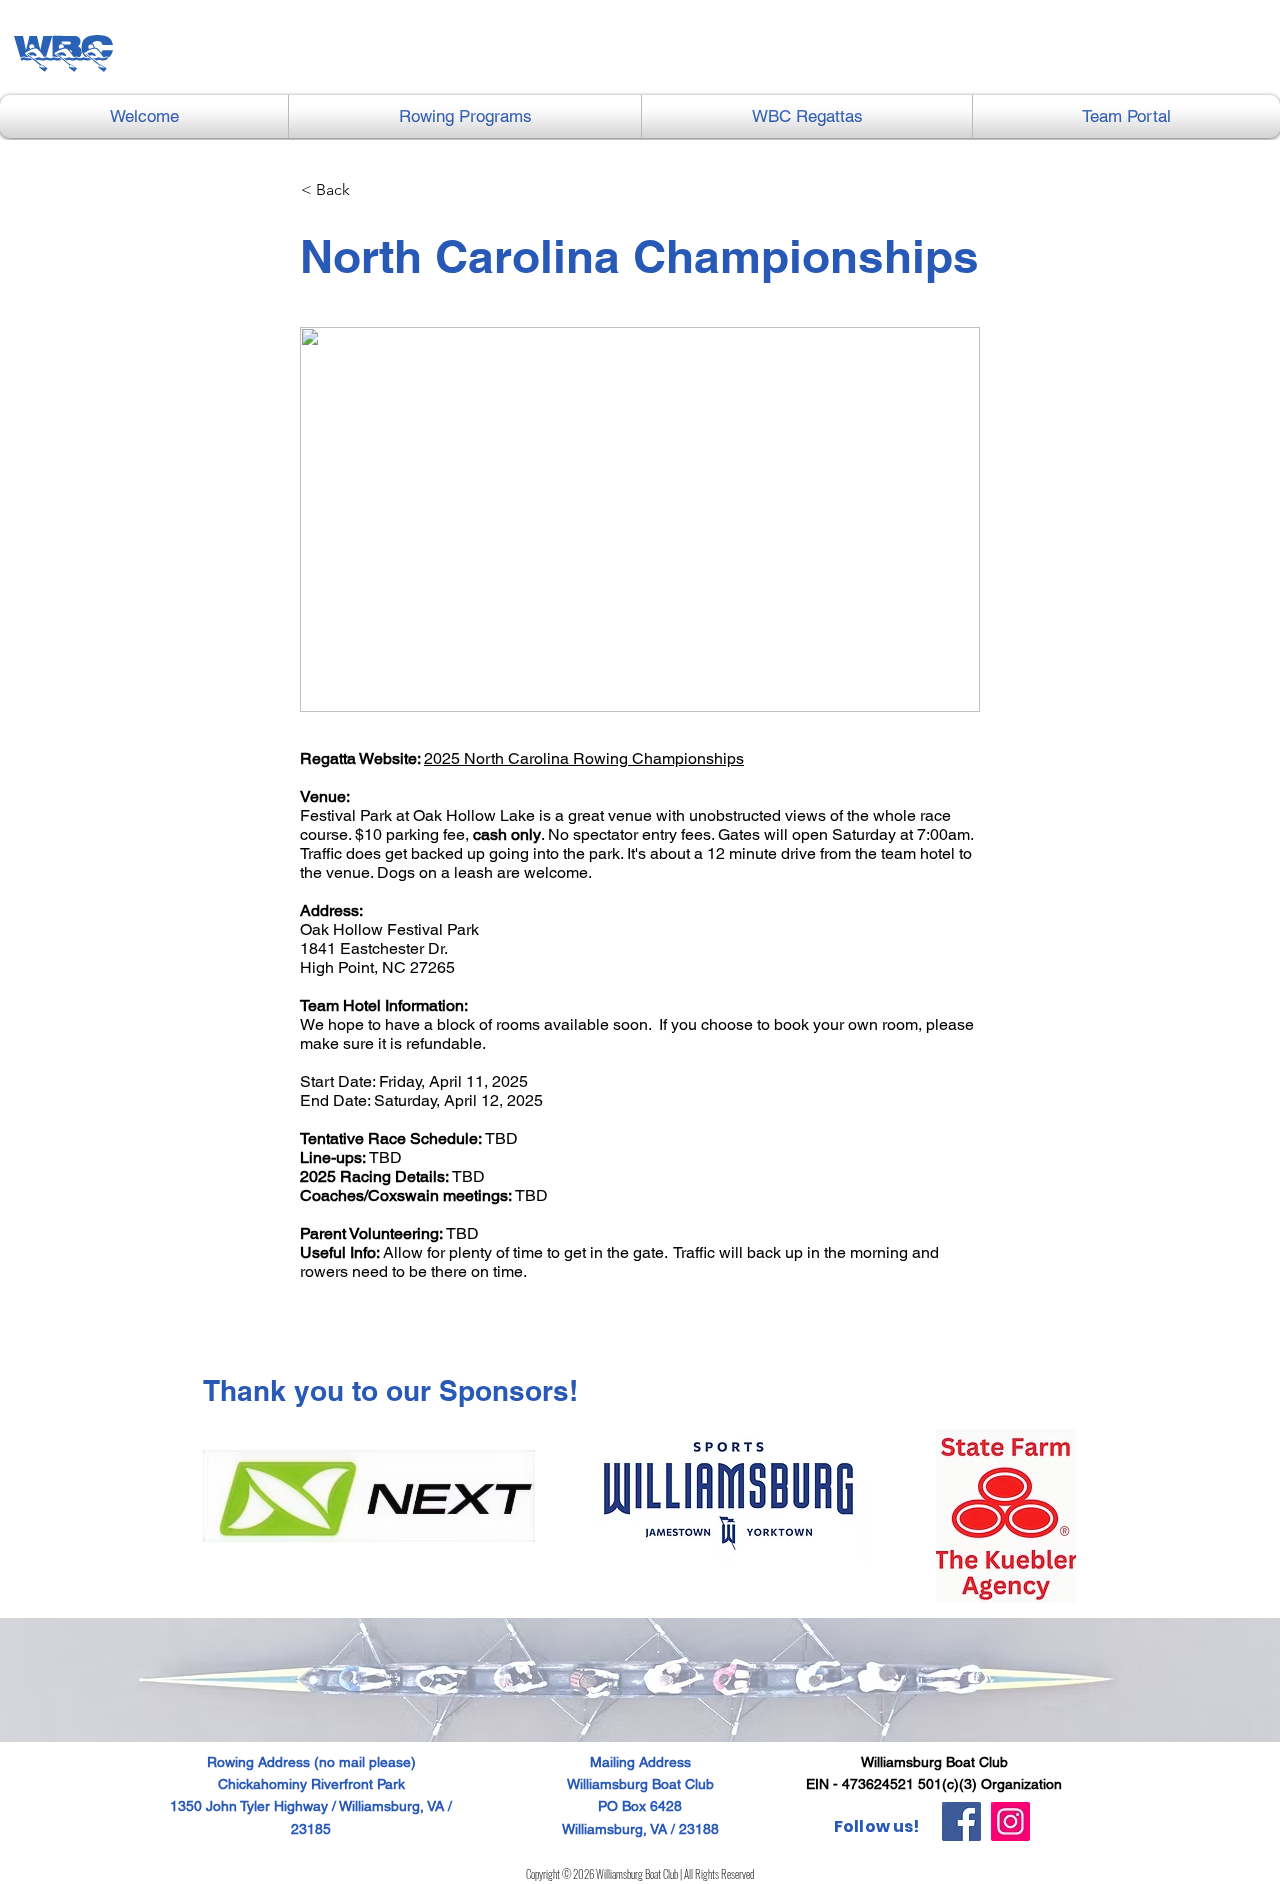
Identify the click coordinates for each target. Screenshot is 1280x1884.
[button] (465, 116)
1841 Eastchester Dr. (374, 948)
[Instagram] (1010, 1821)
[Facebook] (961, 1821)
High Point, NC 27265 (377, 967)
